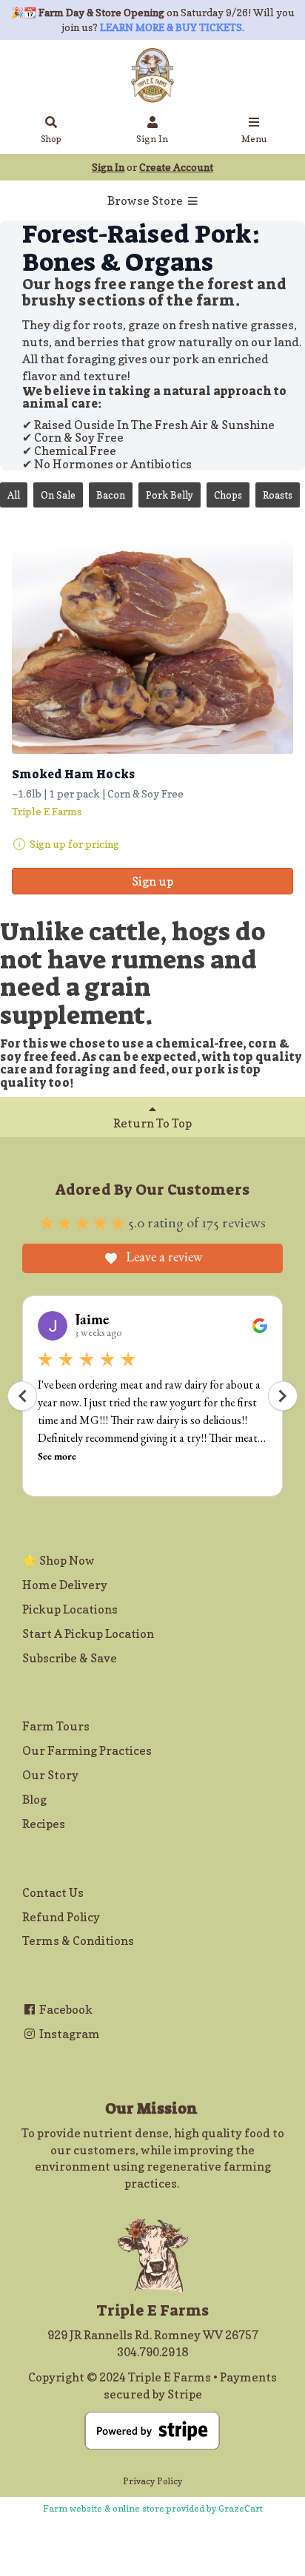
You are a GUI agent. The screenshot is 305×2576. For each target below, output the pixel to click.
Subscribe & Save (70, 1658)
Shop (51, 139)
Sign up (152, 881)
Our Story (50, 1775)
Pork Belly (170, 495)
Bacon (111, 495)
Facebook (65, 2009)
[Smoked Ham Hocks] (152, 648)
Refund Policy (61, 1917)
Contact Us (53, 1892)
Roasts (278, 495)
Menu (254, 139)
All (14, 495)
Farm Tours (56, 1726)
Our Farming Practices (87, 1750)
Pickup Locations (70, 1609)
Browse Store (146, 200)
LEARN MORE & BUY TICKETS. (172, 27)
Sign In (152, 139)
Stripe (185, 2394)
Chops (228, 495)
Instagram (68, 2034)
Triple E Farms (47, 811)
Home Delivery (65, 1585)
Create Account (176, 167)
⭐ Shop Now (58, 1560)
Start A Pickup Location (88, 1633)
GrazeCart (241, 2508)
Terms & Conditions (78, 1941)
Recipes (44, 1824)
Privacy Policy (152, 2481)
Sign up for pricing (74, 844)
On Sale (58, 495)
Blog (34, 1799)
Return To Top (152, 1123)
